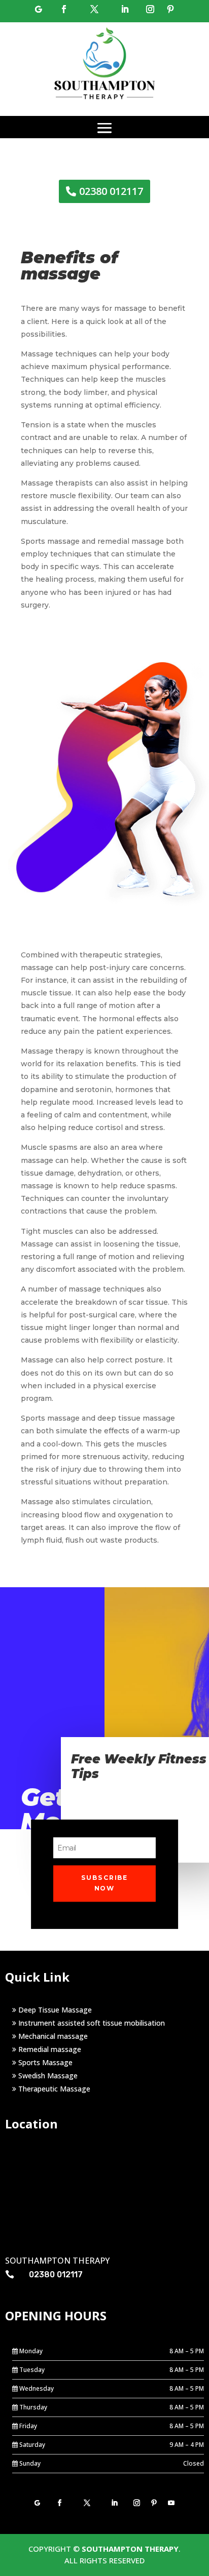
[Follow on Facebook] (64, 9)
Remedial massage (49, 2049)
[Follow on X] (94, 9)
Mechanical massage (52, 2036)
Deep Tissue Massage (54, 2010)
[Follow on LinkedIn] (125, 9)
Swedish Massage (47, 2076)
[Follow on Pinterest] (170, 9)
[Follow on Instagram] (150, 9)
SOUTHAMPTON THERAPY (130, 2549)
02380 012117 (111, 191)
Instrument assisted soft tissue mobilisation (91, 2023)
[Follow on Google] (39, 9)
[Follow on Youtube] (171, 2503)
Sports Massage (44, 2062)
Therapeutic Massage (53, 2089)
